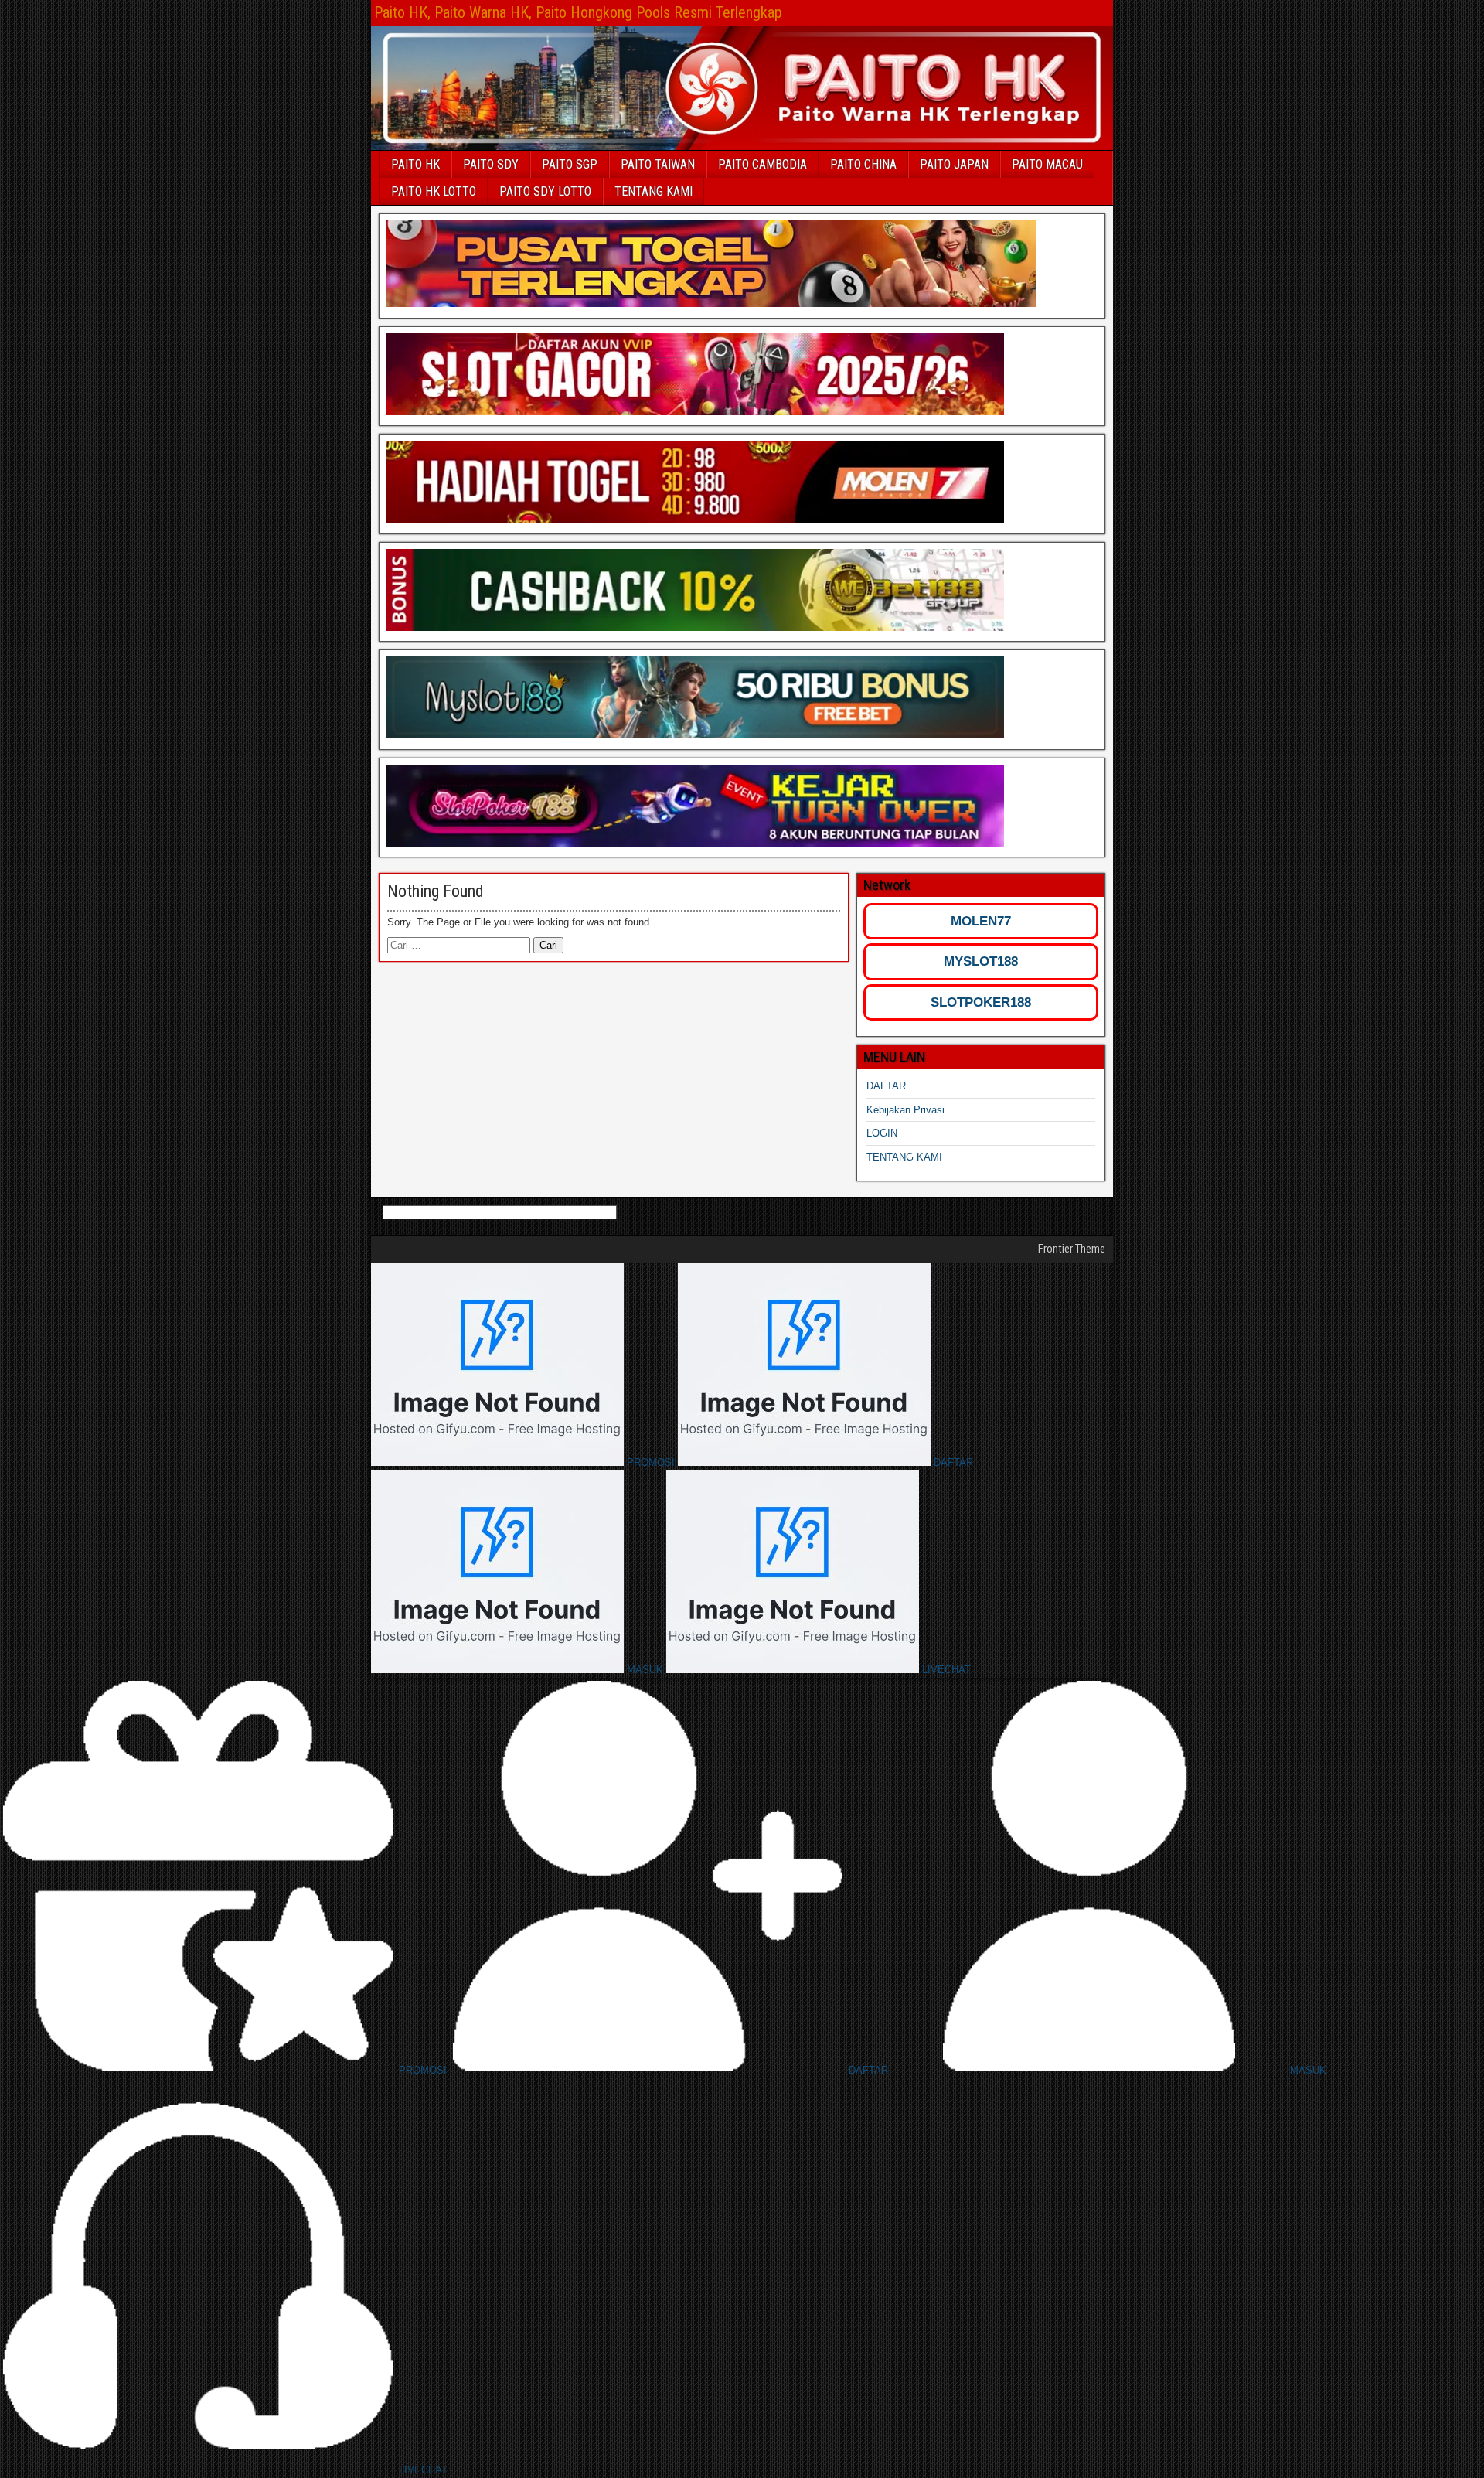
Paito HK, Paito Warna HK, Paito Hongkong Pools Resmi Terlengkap (578, 12)
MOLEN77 (981, 921)
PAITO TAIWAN (658, 164)
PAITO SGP (570, 164)
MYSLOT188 (981, 961)
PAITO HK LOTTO (434, 191)
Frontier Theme (1072, 1249)
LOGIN (882, 1133)
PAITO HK (415, 164)
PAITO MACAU (1047, 164)
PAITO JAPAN (954, 164)
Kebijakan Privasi (905, 1110)
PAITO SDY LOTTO (545, 191)
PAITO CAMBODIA (762, 164)
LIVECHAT (945, 1670)
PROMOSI (651, 1462)
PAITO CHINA (863, 164)
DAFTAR (886, 1086)
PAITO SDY (491, 164)
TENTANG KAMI (654, 191)
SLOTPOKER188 (981, 1002)
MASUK (645, 1670)
